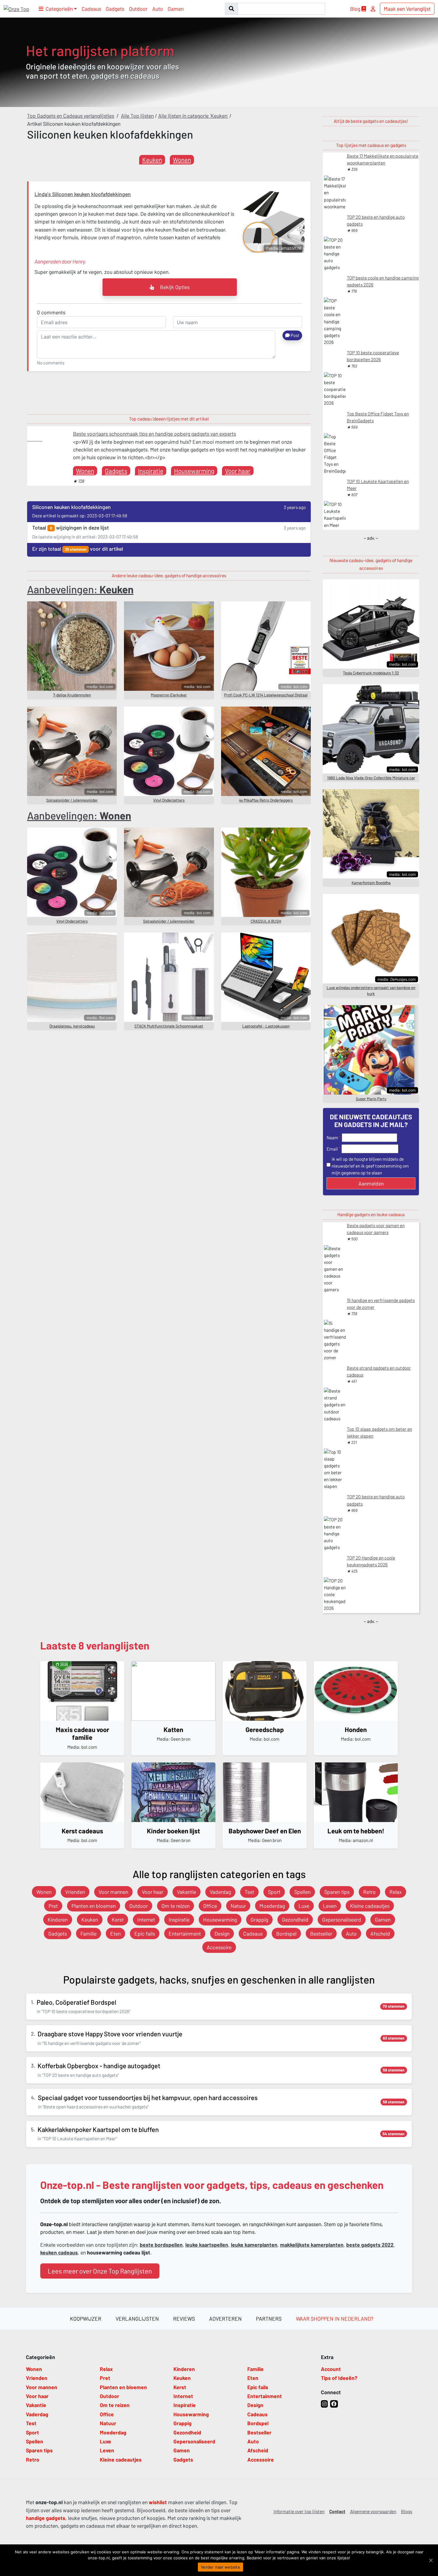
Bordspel (286, 1933)
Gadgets (115, 9)
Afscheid (380, 1933)
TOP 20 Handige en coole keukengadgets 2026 (371, 1561)
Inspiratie (151, 471)
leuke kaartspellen (207, 2245)
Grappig (259, 1919)
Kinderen (58, 1919)
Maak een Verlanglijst (407, 9)
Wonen (182, 160)
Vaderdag (220, 1892)
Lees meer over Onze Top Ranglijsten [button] (100, 2271)
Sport (274, 1892)
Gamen (176, 9)
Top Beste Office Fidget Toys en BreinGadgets (378, 417)
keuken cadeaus (59, 2252)
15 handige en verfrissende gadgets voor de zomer (381, 1304)
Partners (269, 2319)
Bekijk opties (174, 287)
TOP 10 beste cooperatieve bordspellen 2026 (373, 356)
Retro (369, 1892)
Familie (88, 1933)
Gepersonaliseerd (342, 1919)
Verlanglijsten (137, 2319)
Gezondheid (295, 1919)
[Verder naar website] (431, 2560)
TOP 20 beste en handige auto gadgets (376, 220)
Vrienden (75, 1892)
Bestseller (321, 1933)
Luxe (304, 1906)
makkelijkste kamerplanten (312, 2245)
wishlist (158, 2502)
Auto (158, 9)
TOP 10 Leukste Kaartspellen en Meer (378, 485)
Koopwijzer (86, 2319)
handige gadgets (46, 2518)
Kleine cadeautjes (370, 1906)
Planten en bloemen (94, 1906)
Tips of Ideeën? (339, 2378)
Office (210, 1906)
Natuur (238, 1906)
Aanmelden (371, 1183)
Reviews (184, 2319)
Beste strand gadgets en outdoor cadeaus (379, 1371)
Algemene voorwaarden (373, 2511)
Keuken (152, 160)
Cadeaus (91, 9)
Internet (146, 1919)
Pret (53, 1906)
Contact (337, 2511)
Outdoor (138, 9)
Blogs (407, 2511)
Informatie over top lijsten (299, 2511)
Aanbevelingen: (80, 589)
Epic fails (145, 1933)
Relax (396, 1892)
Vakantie (187, 1892)
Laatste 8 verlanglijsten (95, 1645)
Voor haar (238, 471)
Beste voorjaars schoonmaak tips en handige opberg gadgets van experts (154, 434)
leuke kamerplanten (254, 2245)
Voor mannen (113, 1892)
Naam (332, 1138)
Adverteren (225, 2319)
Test (249, 1892)
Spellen (302, 1892)
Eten (115, 1933)
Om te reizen (175, 1906)
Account (331, 2369)
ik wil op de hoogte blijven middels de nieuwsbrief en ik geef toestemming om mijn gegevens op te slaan (370, 1166)
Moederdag (272, 1906)
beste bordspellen (161, 2245)
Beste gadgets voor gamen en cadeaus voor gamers (376, 1229)
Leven (330, 1906)
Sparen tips (337, 1892)
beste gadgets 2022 (370, 2245)
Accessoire (219, 1947)
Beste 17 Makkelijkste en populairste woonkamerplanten (383, 159)
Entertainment (185, 1933)
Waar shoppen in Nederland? (335, 2319)
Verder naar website (220, 2567)
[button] (58, 9)
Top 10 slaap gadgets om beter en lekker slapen (379, 1432)
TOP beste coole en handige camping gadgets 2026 (383, 281)
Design (222, 1933)
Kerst (118, 1919)
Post (295, 335)
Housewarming (194, 471)
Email (332, 1149)
